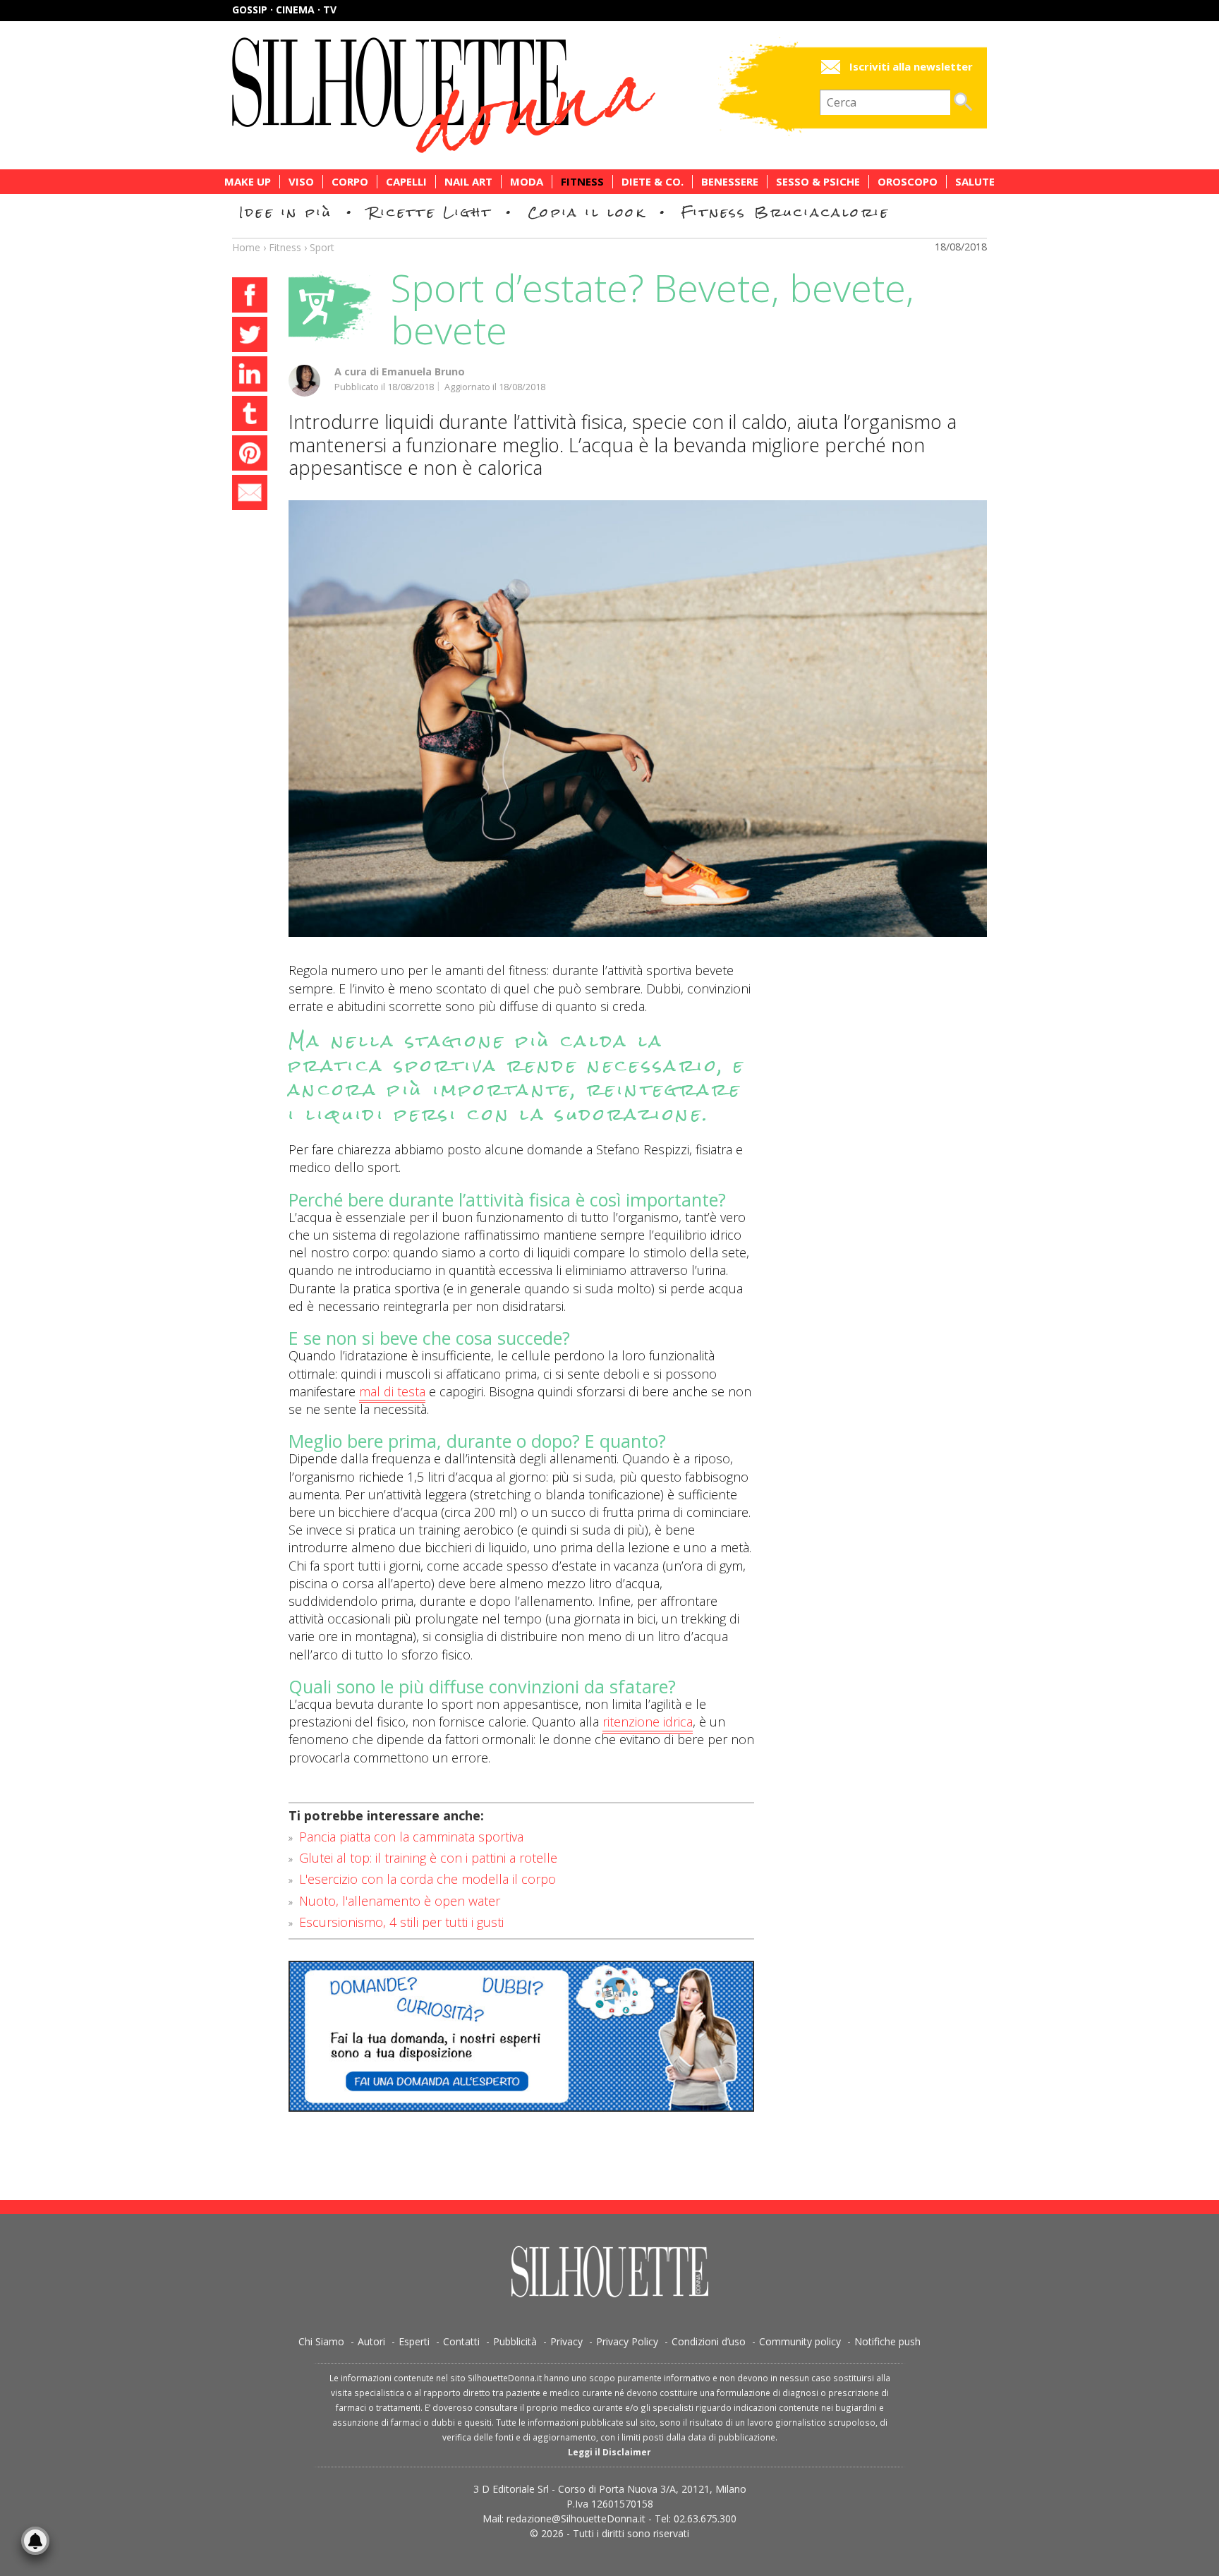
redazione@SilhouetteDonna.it (576, 2518)
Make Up (248, 182)
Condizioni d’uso (709, 2341)
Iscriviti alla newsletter (911, 67)
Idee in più (286, 212)
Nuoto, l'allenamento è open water (400, 1901)
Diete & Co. (653, 182)
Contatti (461, 2341)
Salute (975, 182)
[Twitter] (250, 337)
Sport (322, 247)
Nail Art (468, 182)
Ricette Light (430, 212)
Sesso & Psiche (818, 182)
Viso (301, 182)
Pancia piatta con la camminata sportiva (411, 1837)
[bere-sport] (638, 719)
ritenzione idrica (648, 1722)
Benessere (730, 182)
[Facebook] (250, 297)
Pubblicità (515, 2341)
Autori (371, 2341)
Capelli (406, 182)
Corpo (350, 182)
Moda (527, 182)
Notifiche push (887, 2341)
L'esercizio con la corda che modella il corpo (427, 1879)
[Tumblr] (250, 416)
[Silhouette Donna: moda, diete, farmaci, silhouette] (504, 95)
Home (246, 247)
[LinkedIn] (250, 376)
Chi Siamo (321, 2341)
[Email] (250, 495)
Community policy (800, 2341)
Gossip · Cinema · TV (284, 10)
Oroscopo (908, 182)
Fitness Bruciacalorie (786, 212)
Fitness (582, 182)
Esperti (414, 2341)
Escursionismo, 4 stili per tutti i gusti (401, 1922)
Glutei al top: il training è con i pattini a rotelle (428, 1858)
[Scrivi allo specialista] (521, 2036)
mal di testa (392, 1392)
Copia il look (587, 212)
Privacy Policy (627, 2341)
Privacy (566, 2341)
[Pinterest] (250, 455)
